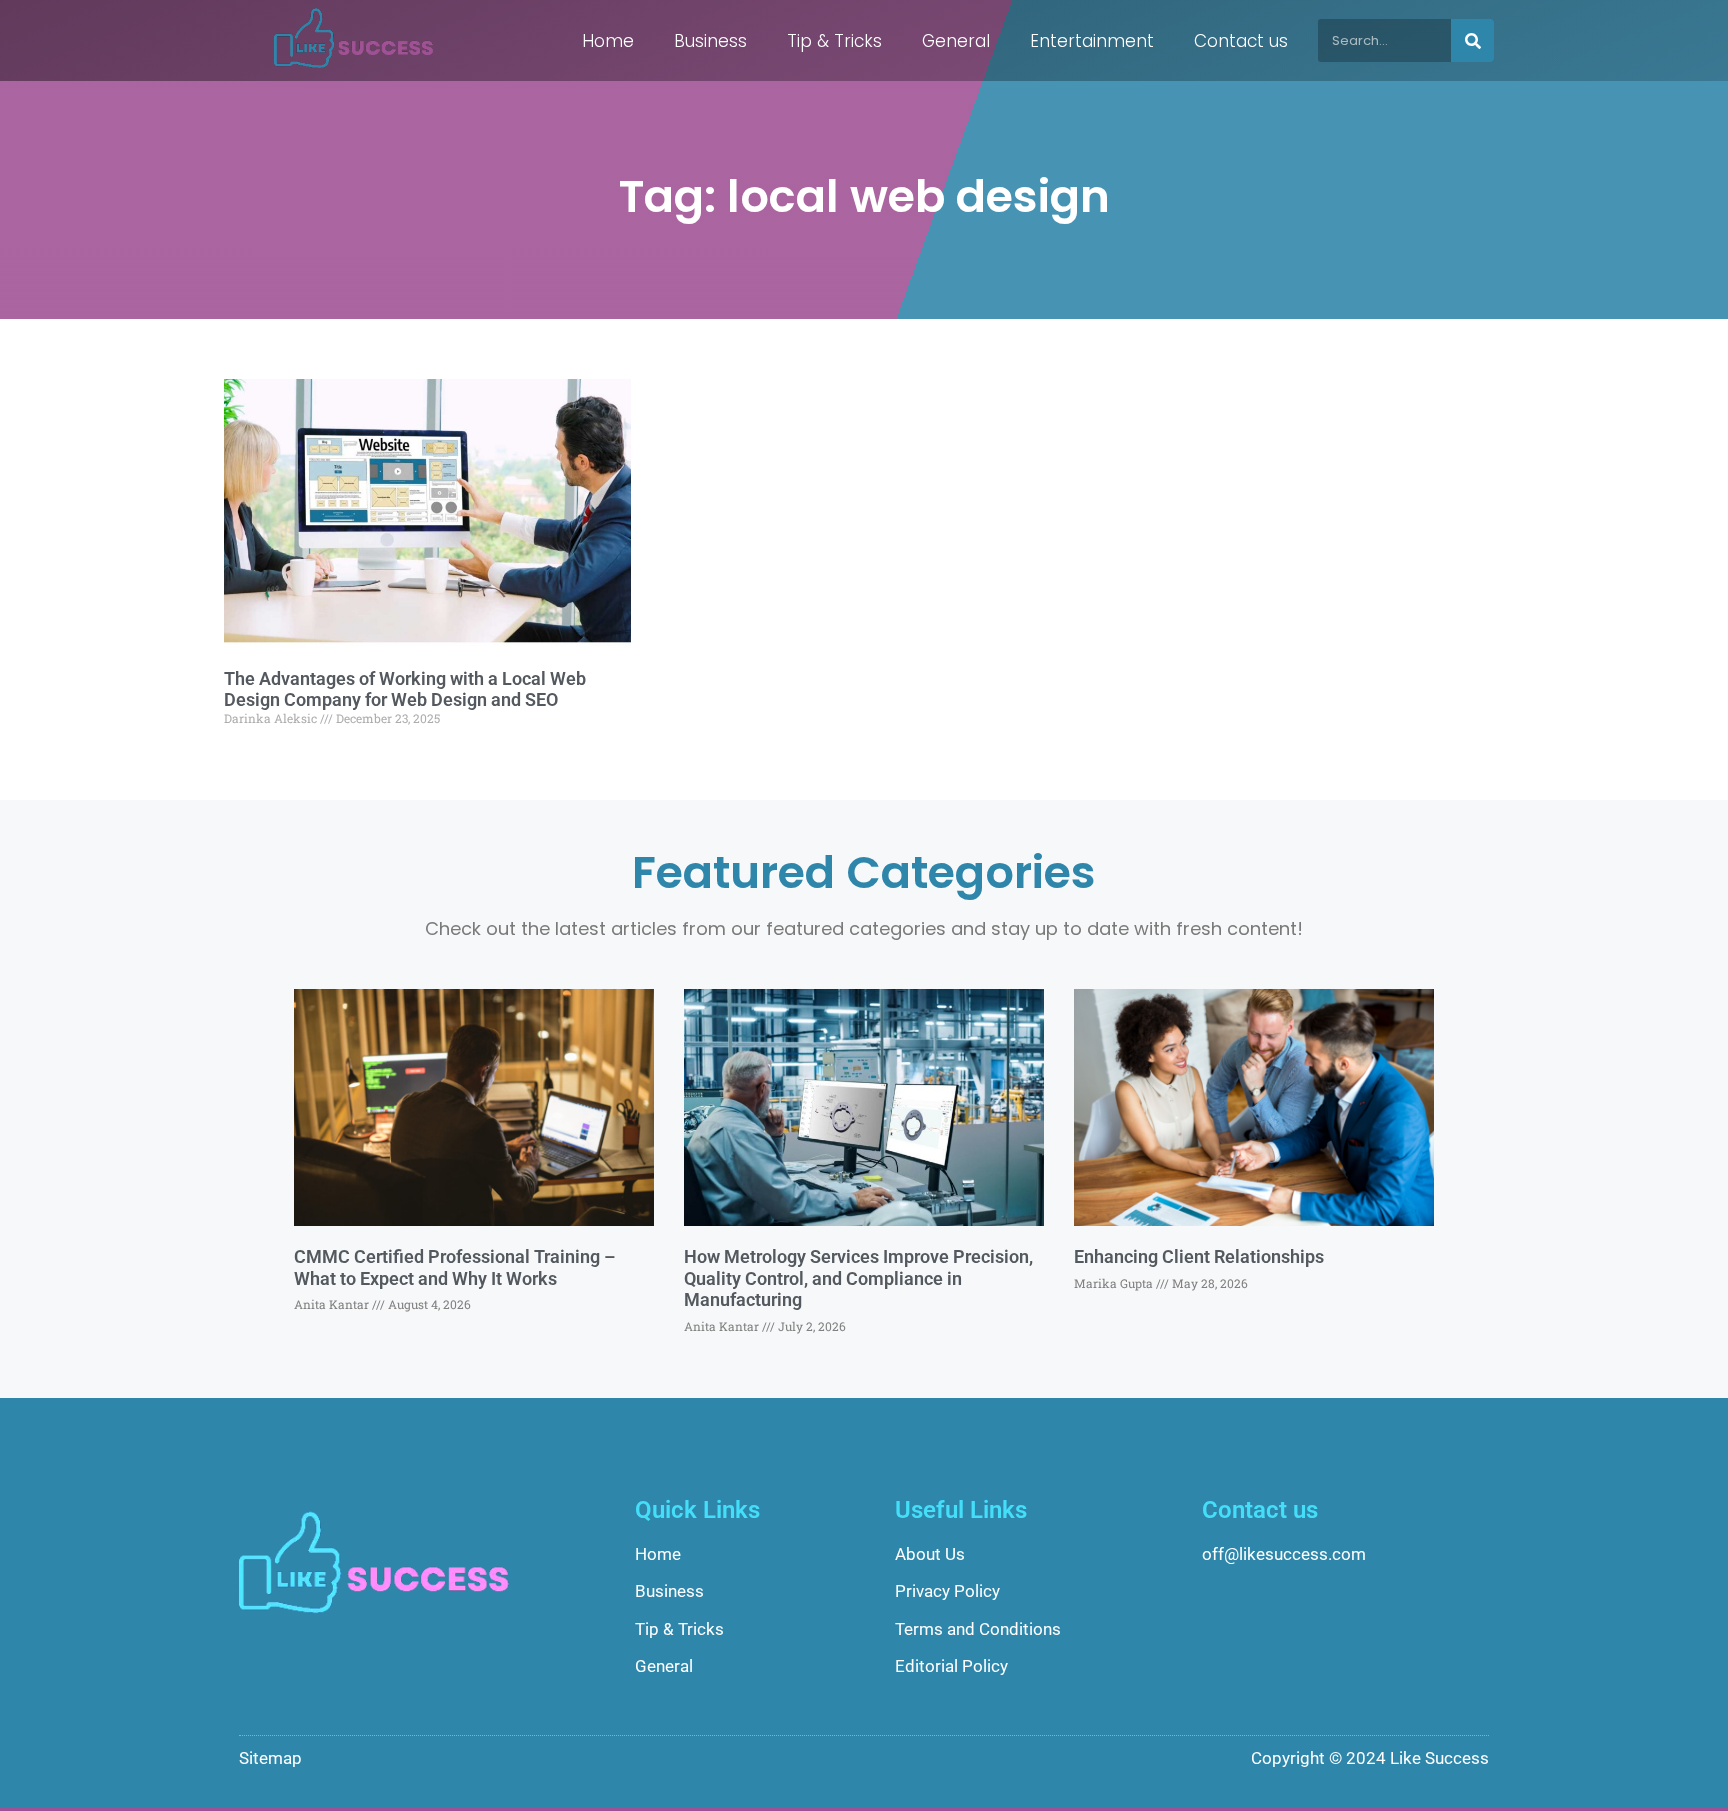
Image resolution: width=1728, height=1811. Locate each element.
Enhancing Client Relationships (1199, 1256)
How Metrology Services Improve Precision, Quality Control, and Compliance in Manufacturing (858, 1278)
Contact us (1241, 41)
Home (608, 41)
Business (710, 41)
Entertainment (1092, 41)
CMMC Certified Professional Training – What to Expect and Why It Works (454, 1267)
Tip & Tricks (834, 41)
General (956, 41)
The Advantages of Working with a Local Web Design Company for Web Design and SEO (405, 689)
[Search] (1472, 40)
